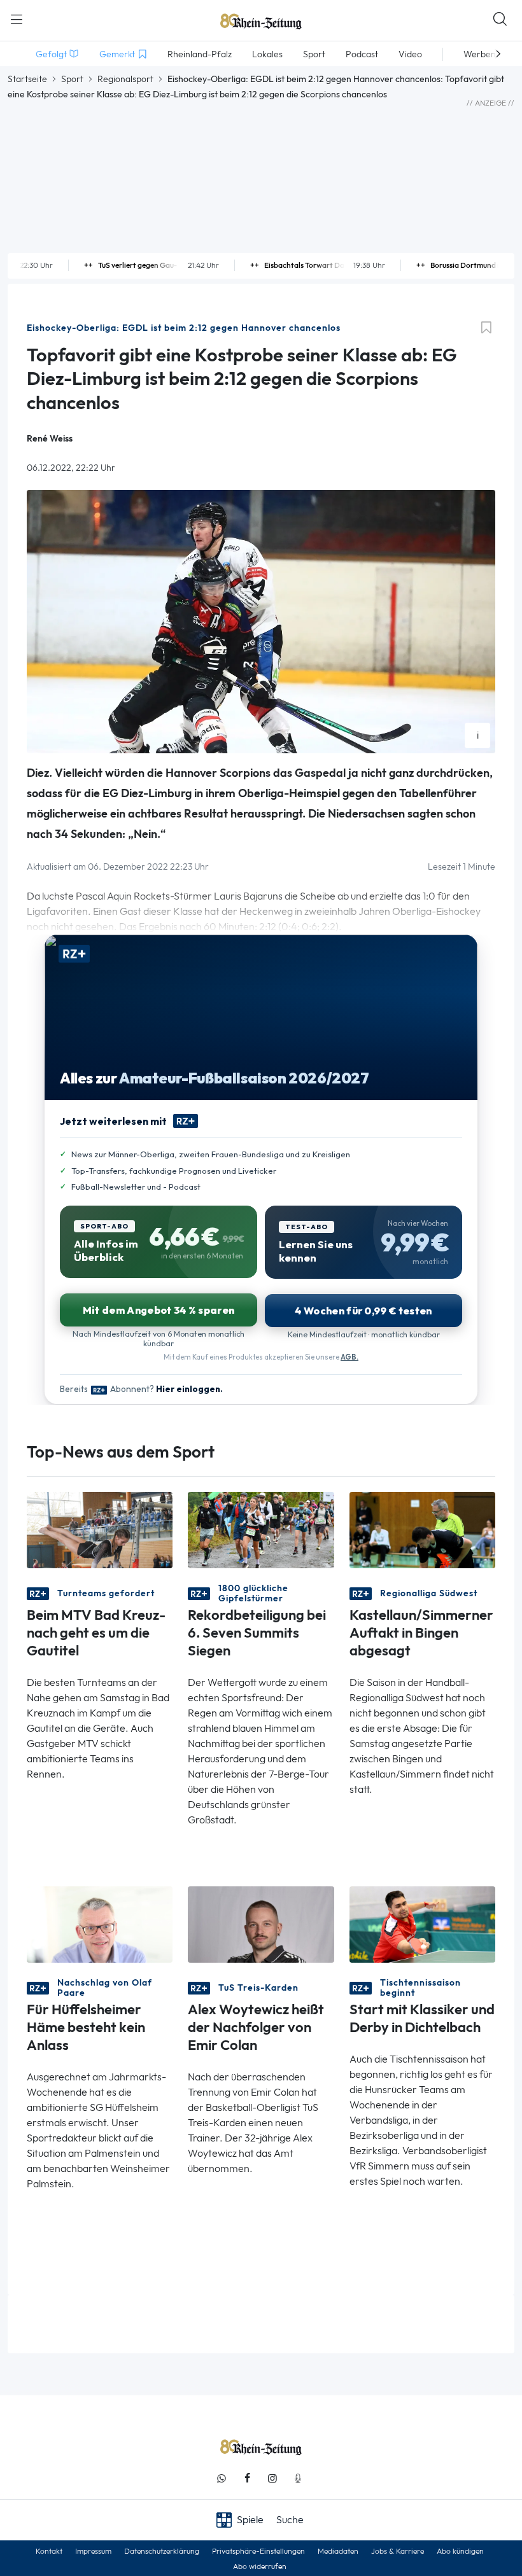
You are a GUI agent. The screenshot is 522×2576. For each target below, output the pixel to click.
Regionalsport (125, 79)
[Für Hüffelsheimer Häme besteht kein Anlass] (100, 1924)
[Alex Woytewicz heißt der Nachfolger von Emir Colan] (261, 1924)
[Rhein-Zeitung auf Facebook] (247, 2478)
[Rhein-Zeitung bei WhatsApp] (222, 2478)
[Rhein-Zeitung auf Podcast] (298, 2478)
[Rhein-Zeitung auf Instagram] (272, 2478)
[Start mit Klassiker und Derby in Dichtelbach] (422, 1924)
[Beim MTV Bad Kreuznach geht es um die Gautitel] (100, 1529)
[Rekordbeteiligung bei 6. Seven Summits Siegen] (261, 1529)
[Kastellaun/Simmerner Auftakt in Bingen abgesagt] (422, 1529)
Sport (72, 79)
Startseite (27, 79)
